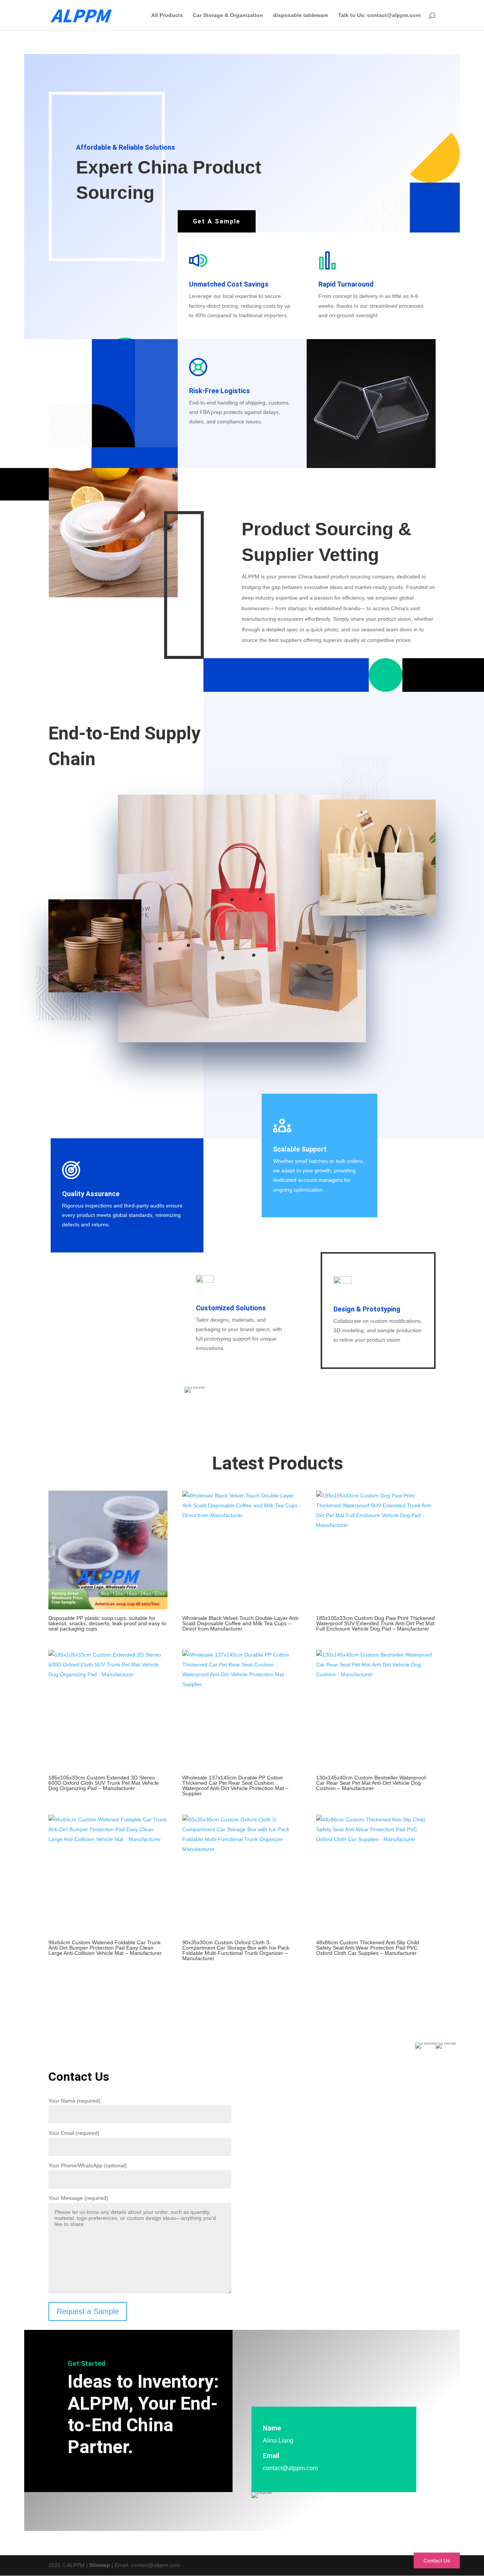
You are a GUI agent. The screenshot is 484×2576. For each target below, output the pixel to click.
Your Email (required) (74, 2133)
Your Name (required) (74, 2101)
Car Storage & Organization (228, 15)
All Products (167, 15)
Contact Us (437, 2561)
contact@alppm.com (290, 2468)
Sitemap (100, 2565)
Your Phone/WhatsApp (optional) (88, 2165)
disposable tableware (301, 15)
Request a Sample (88, 2311)
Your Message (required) (78, 2198)
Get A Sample (217, 221)
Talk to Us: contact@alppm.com (379, 15)
